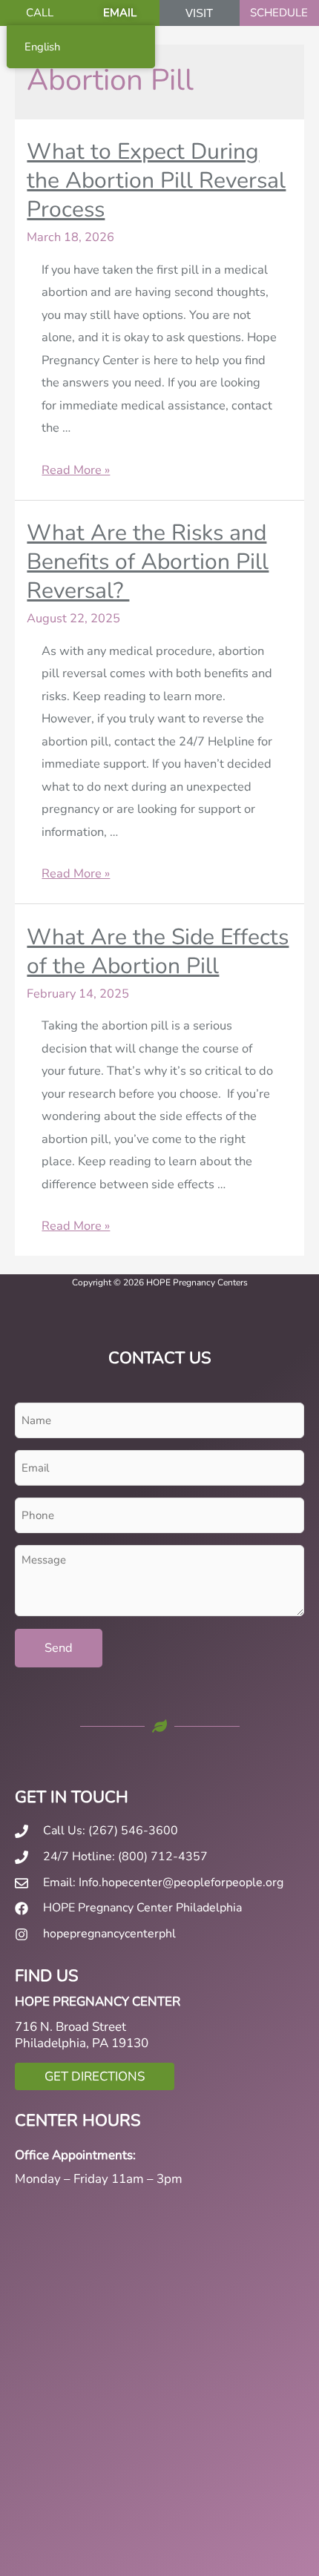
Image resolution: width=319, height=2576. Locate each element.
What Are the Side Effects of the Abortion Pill (158, 952)
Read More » (76, 470)
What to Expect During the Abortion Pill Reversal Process (156, 181)
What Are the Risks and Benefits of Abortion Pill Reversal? (148, 562)
